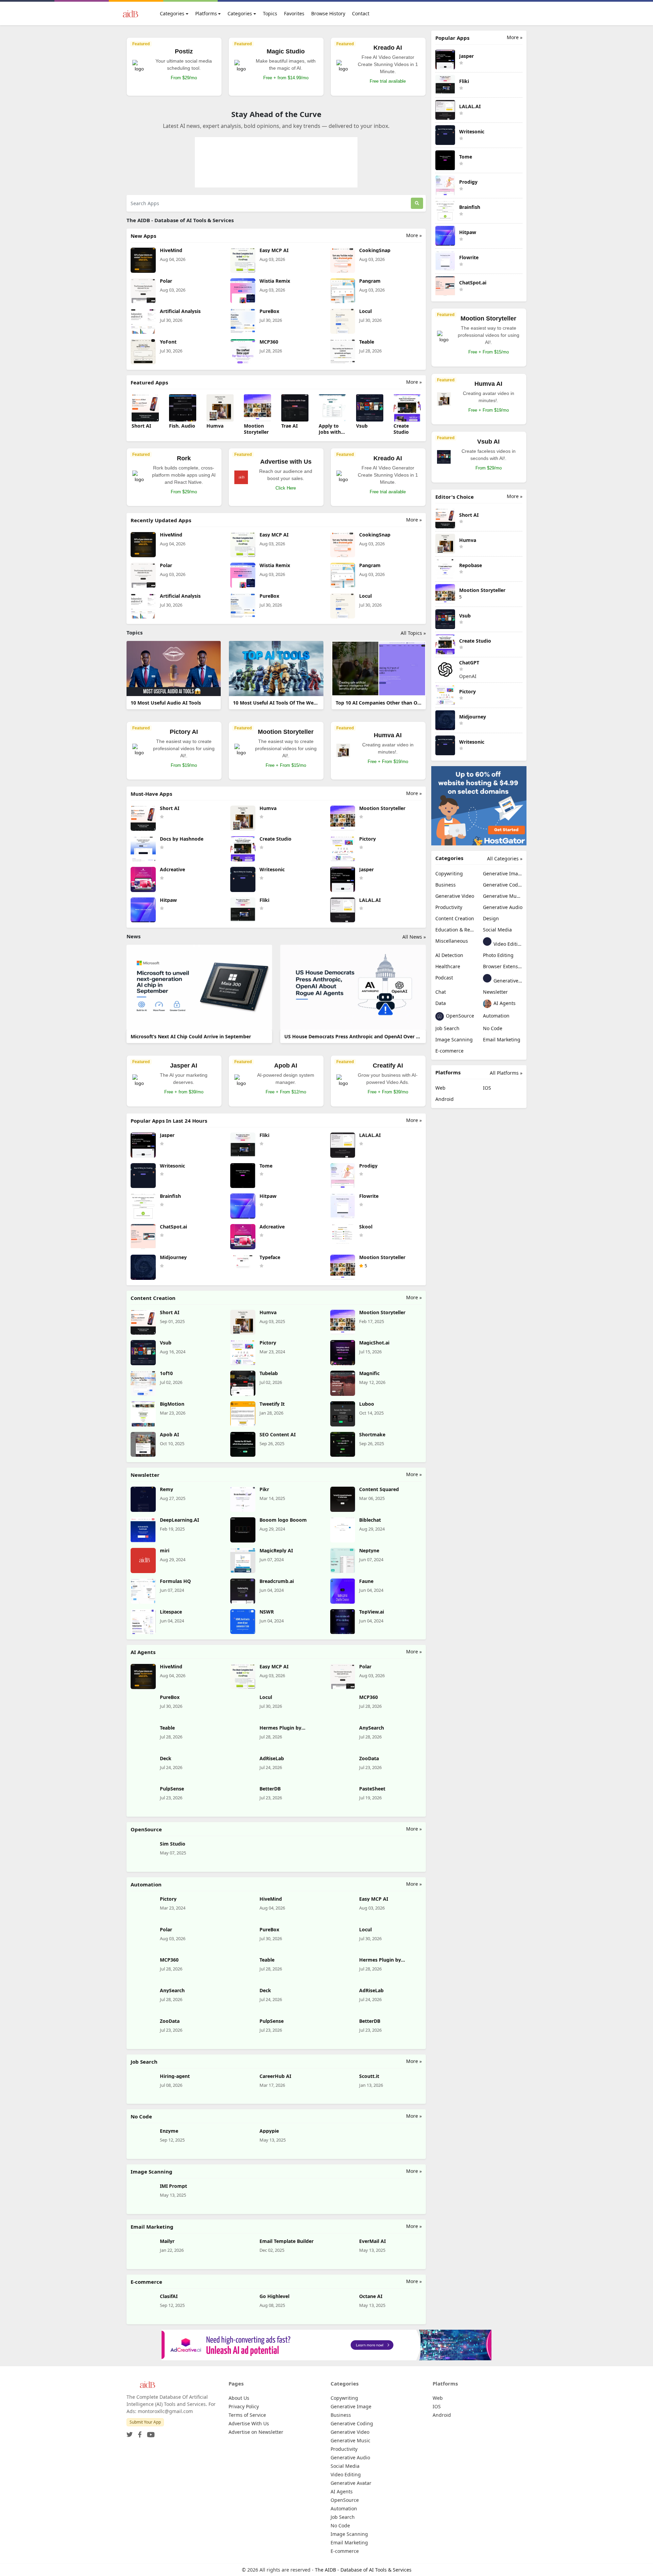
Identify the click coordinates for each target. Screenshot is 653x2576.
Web (440, 1088)
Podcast (444, 978)
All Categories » (505, 858)
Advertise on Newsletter (256, 2432)
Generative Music (503, 896)
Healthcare (448, 966)
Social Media (497, 930)
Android (445, 1099)
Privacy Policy (244, 2406)
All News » (414, 937)
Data (441, 1003)
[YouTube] (149, 2433)
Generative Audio (503, 907)
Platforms (206, 13)
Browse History (328, 13)
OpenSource (459, 1016)
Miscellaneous (452, 941)
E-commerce (449, 1051)
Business (446, 885)
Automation (496, 1016)
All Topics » (413, 633)
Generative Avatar (507, 981)
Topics (270, 13)
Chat (441, 992)
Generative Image (503, 873)
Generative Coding (503, 885)
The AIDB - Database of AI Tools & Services (363, 2570)
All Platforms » (506, 1073)
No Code (493, 1028)
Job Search (447, 1028)
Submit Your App (145, 2422)
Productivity (449, 907)
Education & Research (455, 930)
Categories (172, 13)
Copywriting (449, 873)
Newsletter (495, 992)
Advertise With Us (249, 2423)
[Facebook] (138, 2433)
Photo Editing (498, 955)
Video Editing (507, 944)
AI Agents (504, 1003)
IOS (487, 1088)
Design (491, 918)
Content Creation (455, 918)
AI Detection (449, 955)
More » (414, 235)
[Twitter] (130, 2433)
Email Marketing (502, 1039)
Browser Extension (503, 966)
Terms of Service (247, 2415)
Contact (361, 13)
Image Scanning (454, 1039)
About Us (239, 2398)
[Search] (417, 203)
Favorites (294, 13)
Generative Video (455, 896)
